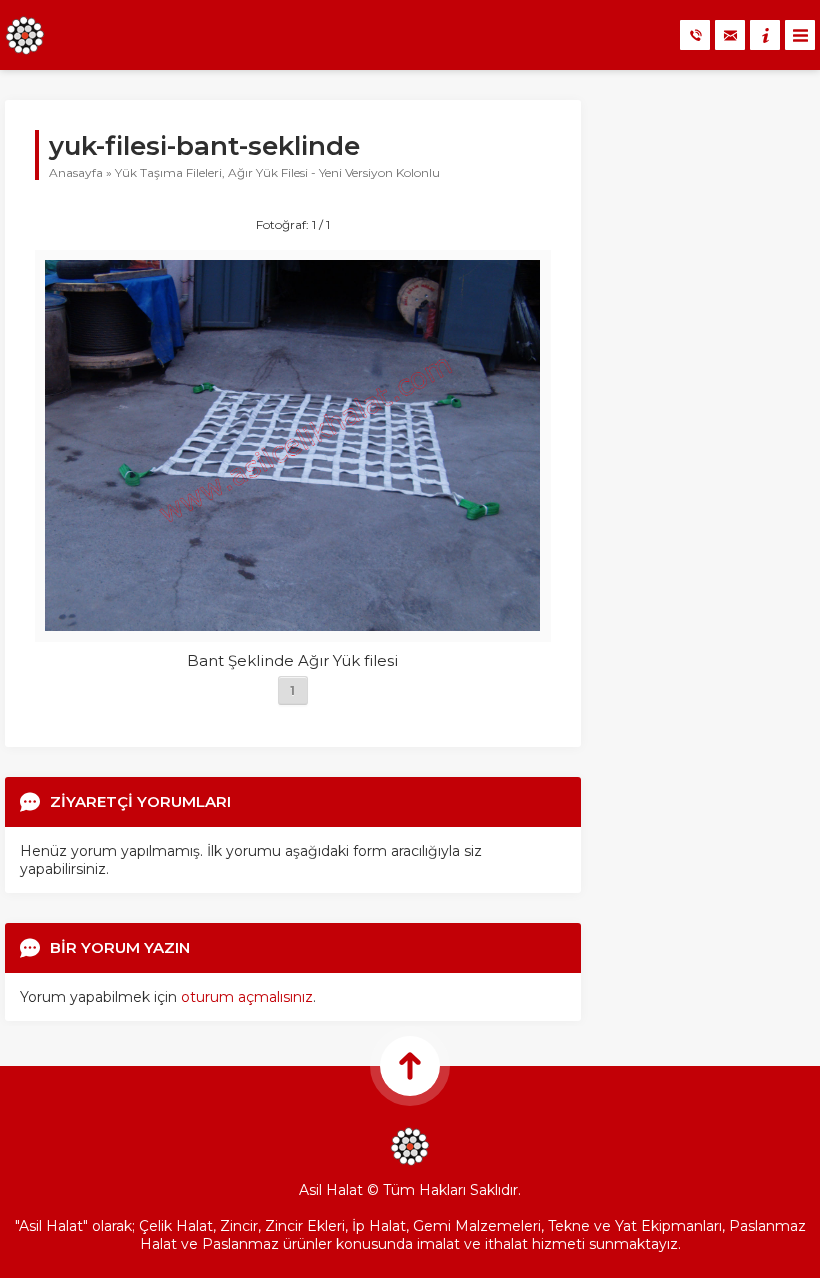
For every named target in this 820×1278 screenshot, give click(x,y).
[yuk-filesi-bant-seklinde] (292, 622)
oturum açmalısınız (247, 997)
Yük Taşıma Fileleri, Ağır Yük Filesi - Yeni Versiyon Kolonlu (277, 172)
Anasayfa (76, 172)
